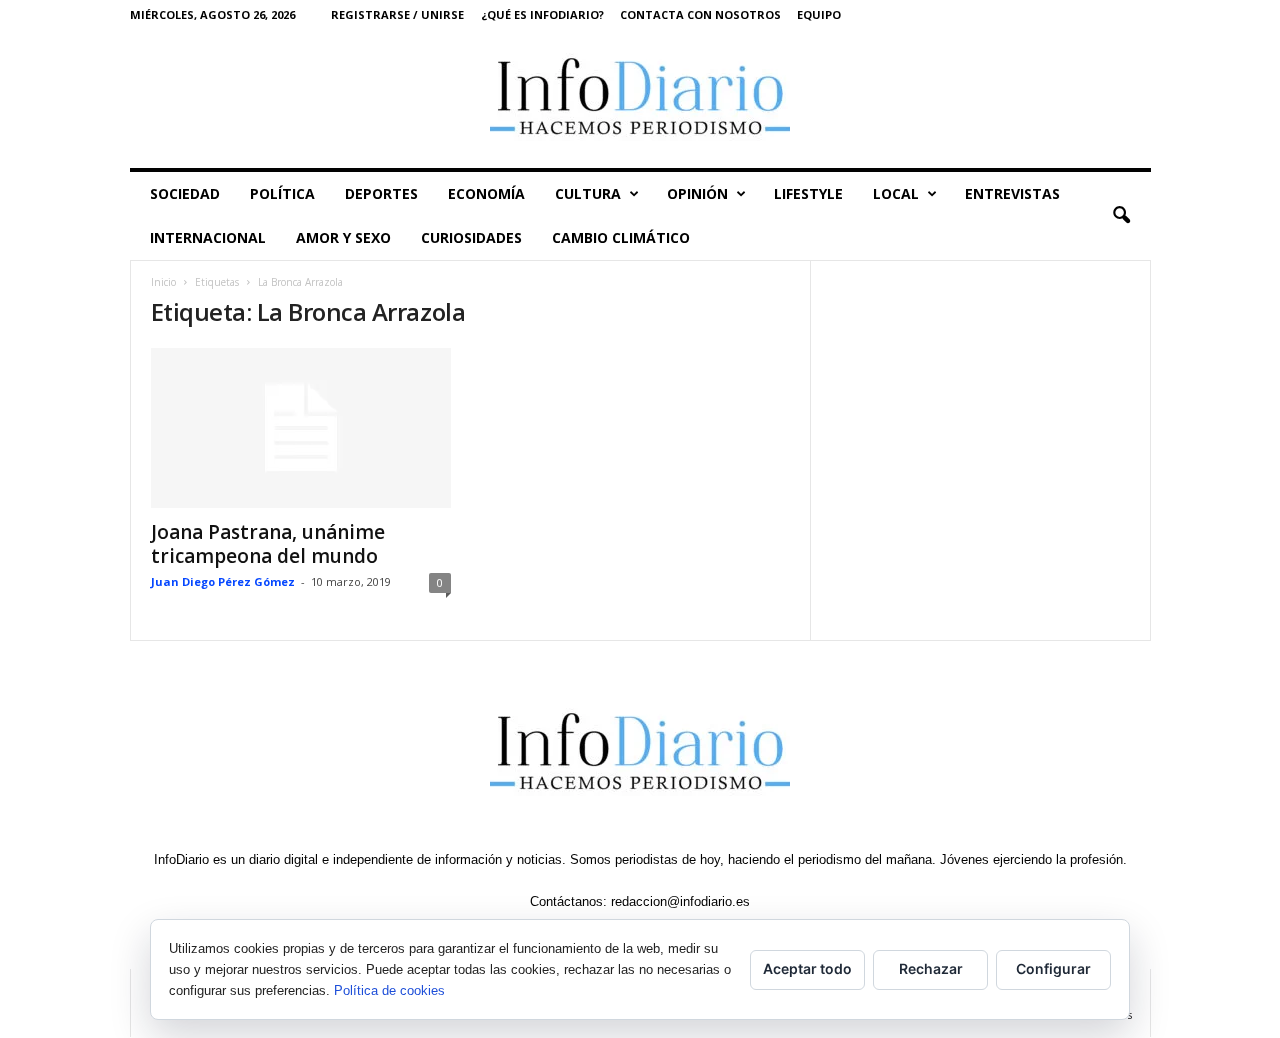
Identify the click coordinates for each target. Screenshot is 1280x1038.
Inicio (163, 282)
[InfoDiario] (640, 98)
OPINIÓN (697, 193)
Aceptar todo (807, 968)
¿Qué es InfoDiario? (542, 14)
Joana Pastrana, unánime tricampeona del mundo (268, 544)
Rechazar (931, 968)
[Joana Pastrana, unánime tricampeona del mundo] (301, 428)
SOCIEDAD (185, 193)
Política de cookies (389, 990)
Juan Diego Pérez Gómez (223, 581)
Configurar (1053, 968)
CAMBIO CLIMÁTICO (621, 237)
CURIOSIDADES (471, 237)
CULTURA (588, 193)
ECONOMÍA (486, 193)
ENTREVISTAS (1012, 193)
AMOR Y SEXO (343, 237)
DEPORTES (381, 193)
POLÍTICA (282, 193)
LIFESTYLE (808, 193)
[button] (1121, 216)
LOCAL (896, 193)
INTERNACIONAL (208, 237)
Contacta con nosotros (700, 14)
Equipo (819, 14)
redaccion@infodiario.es (680, 901)
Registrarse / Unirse (397, 14)
